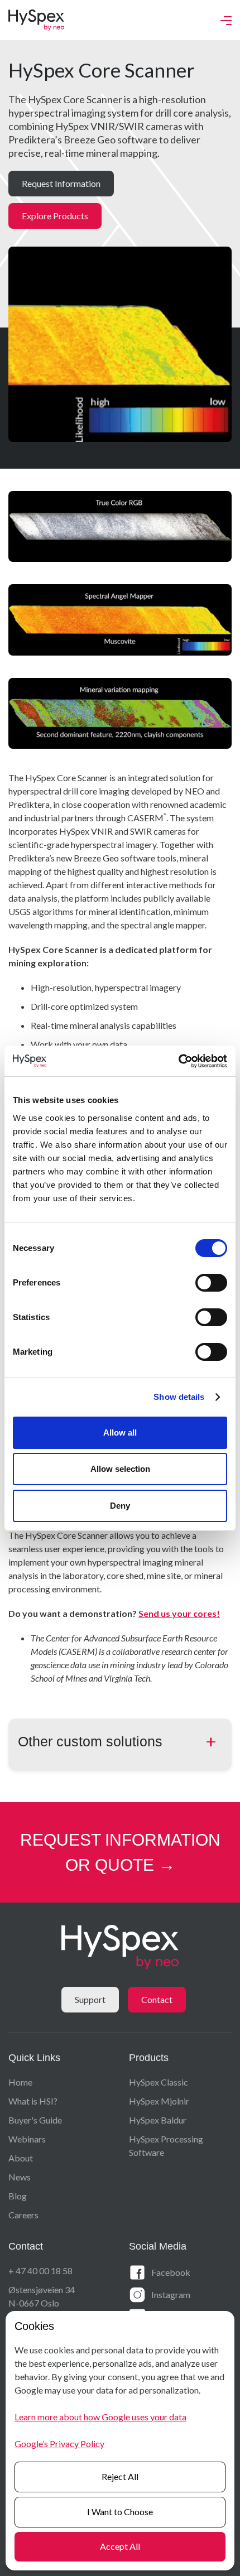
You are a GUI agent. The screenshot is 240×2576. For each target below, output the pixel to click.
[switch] (211, 1283)
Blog (18, 2196)
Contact (157, 1999)
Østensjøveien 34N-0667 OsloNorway (42, 2303)
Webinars (27, 2139)
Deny (120, 1506)
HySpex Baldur (158, 2120)
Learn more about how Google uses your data (100, 2417)
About (21, 2158)
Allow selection (120, 1469)
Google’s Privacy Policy (59, 2443)
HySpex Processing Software (166, 2146)
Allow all (120, 1433)
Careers (23, 2215)
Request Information (61, 183)
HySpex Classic (159, 2082)
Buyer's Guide (35, 2120)
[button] (226, 20)
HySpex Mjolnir (159, 2101)
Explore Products (55, 216)
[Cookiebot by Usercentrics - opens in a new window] (178, 1061)
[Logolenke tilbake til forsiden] (36, 20)
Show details (179, 1397)
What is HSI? (33, 2101)
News (20, 2177)
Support (90, 1999)
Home (20, 2082)
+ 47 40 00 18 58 (40, 2271)
